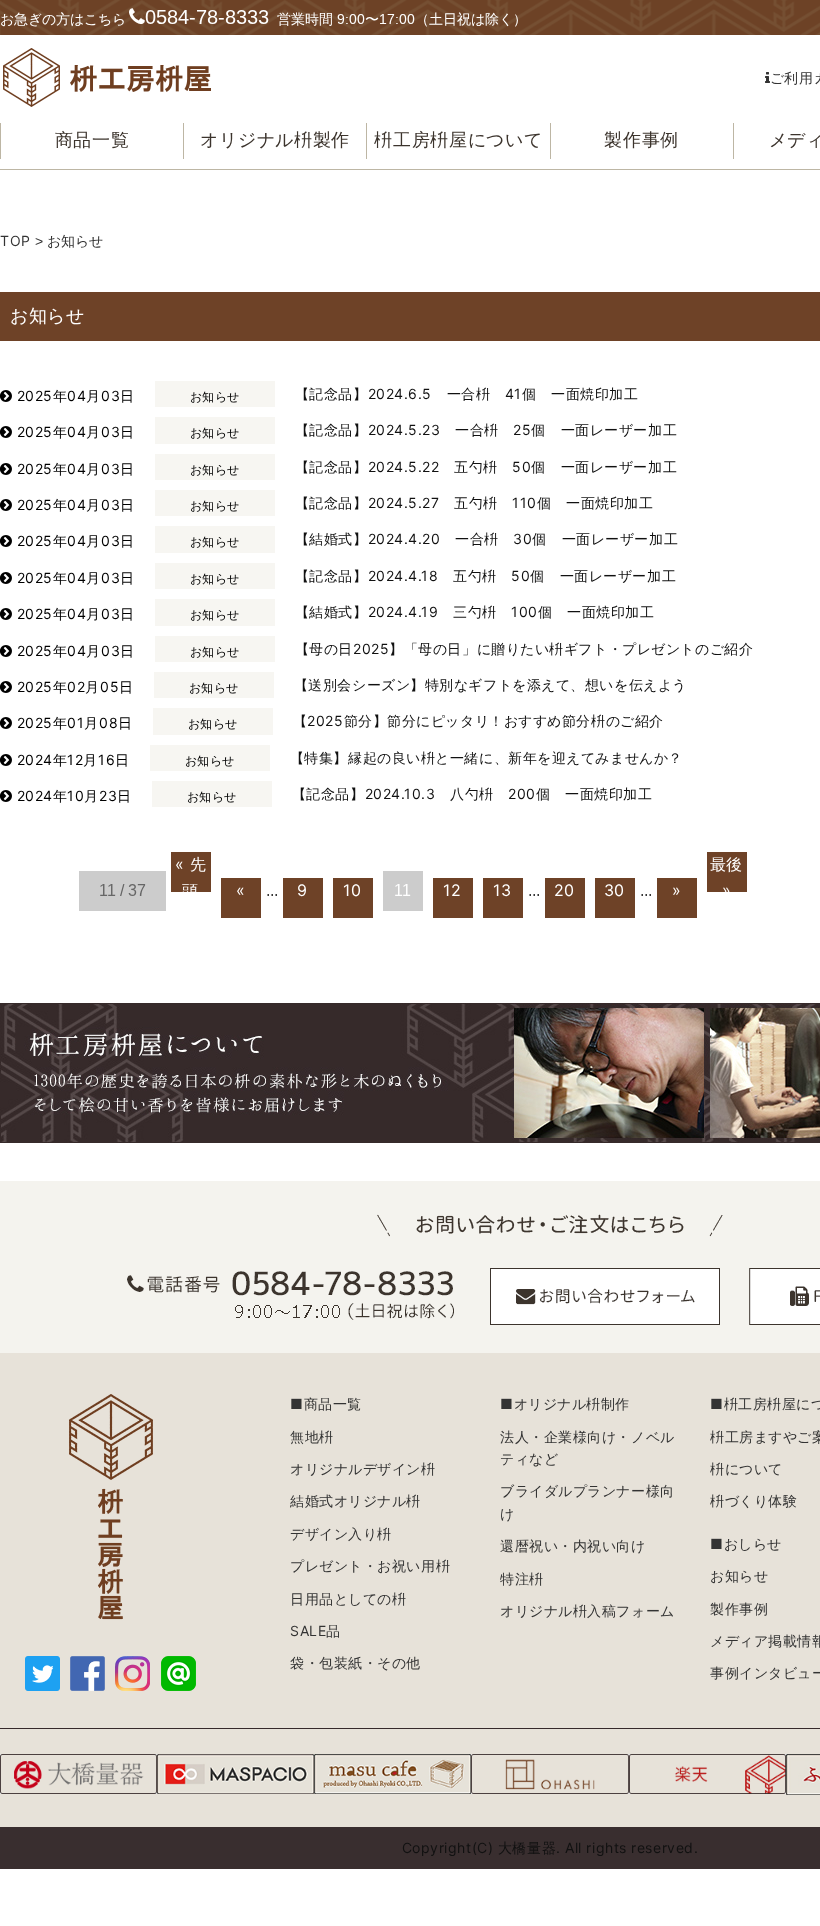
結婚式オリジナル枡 (355, 1500)
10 (352, 890)
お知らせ (739, 1575)
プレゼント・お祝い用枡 (370, 1565)
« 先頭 (191, 873)
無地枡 (312, 1436)
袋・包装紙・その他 (355, 1662)
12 (452, 890)
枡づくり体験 (753, 1500)
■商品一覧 (326, 1403)
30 (614, 890)
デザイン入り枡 (341, 1533)
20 (564, 890)
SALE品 (315, 1630)
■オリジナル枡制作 (565, 1403)
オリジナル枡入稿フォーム (587, 1610)
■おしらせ (746, 1543)
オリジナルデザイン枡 (363, 1468)
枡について (746, 1468)
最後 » (726, 873)
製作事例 (739, 1608)
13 (502, 890)
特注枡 (522, 1578)
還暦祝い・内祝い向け (573, 1545)
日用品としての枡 (348, 1598)
